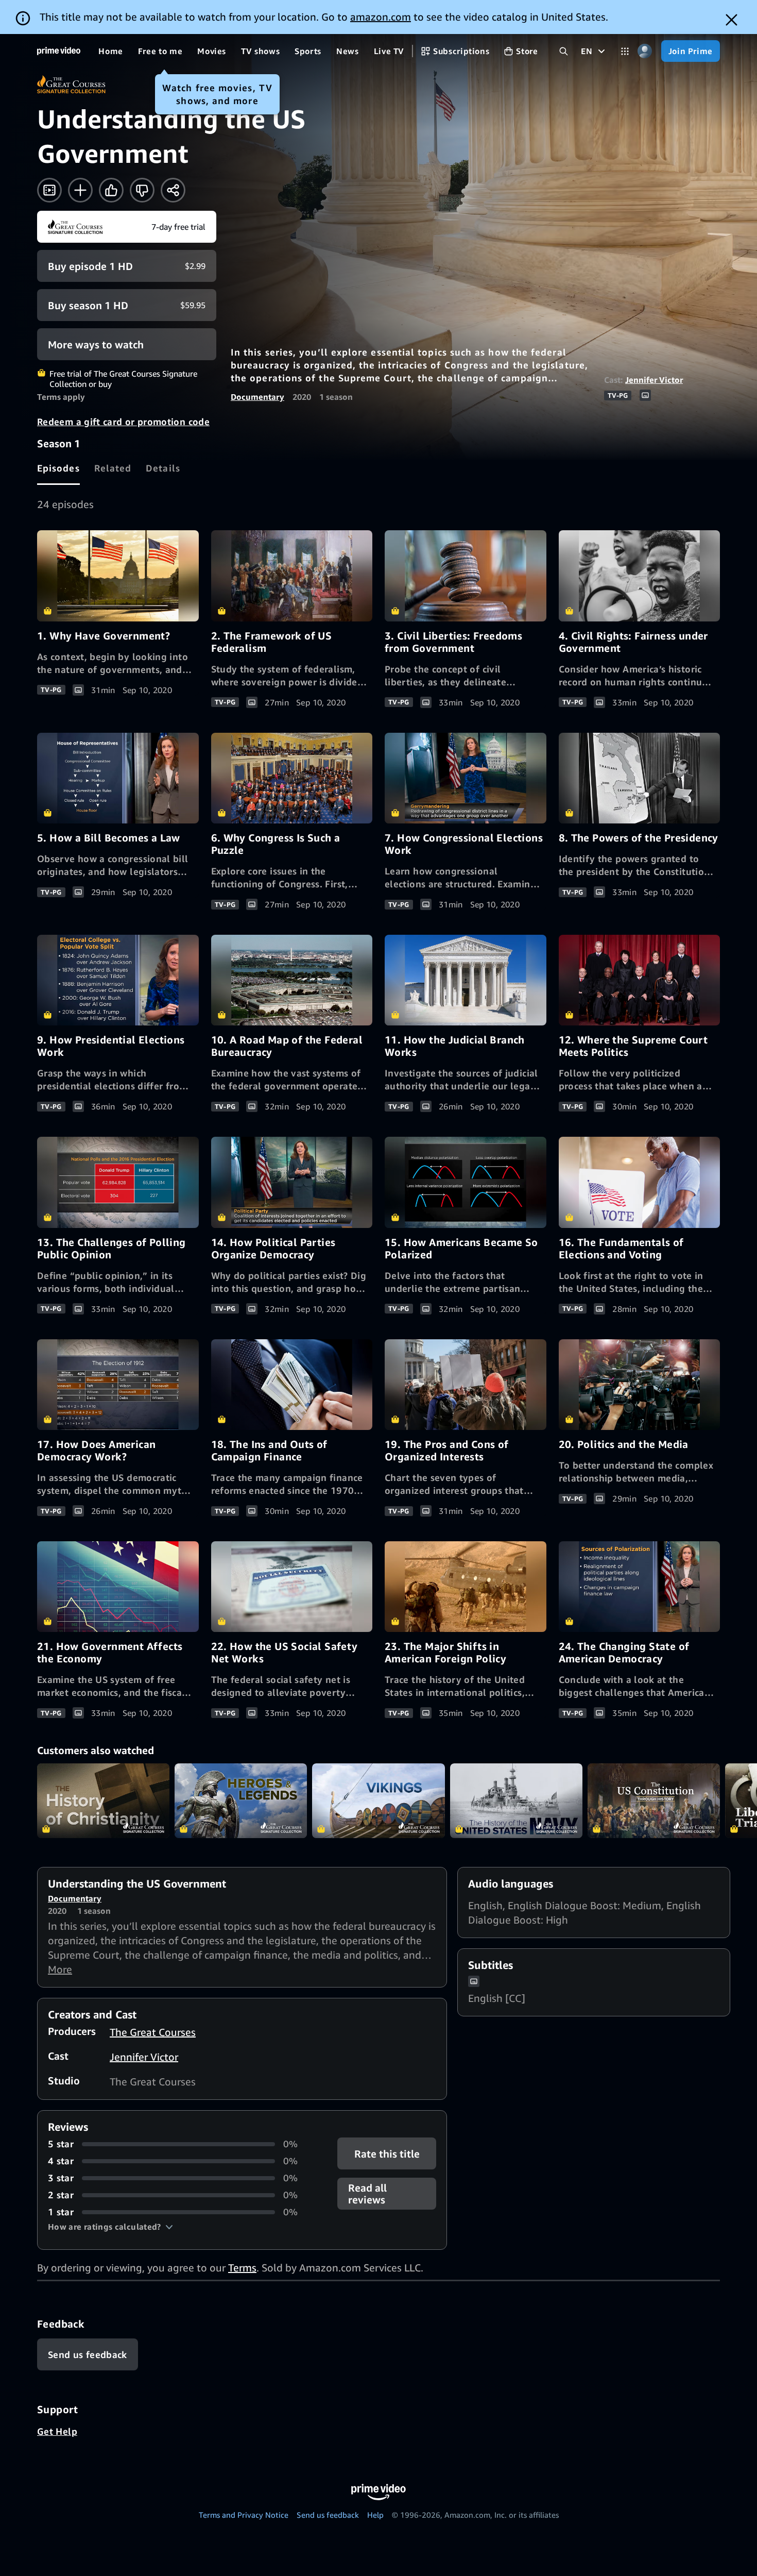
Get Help (57, 2431)
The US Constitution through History (654, 1801)
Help (375, 2515)
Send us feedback (328, 2515)
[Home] (59, 51)
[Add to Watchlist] (80, 190)
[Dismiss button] (732, 20)
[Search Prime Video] (564, 51)
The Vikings (378, 1801)
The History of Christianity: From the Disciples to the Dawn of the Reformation (103, 1801)
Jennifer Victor (654, 380)
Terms (242, 2268)
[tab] (58, 468)
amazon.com (381, 17)
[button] (110, 2227)
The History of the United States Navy (516, 1801)
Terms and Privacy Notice (244, 2515)
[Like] (111, 190)
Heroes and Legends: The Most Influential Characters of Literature (241, 1801)
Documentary (257, 397)
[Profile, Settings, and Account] (645, 51)
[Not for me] (142, 190)
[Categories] (625, 51)
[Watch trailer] (49, 190)
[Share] (173, 190)
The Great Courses (153, 2032)
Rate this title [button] (386, 2154)
